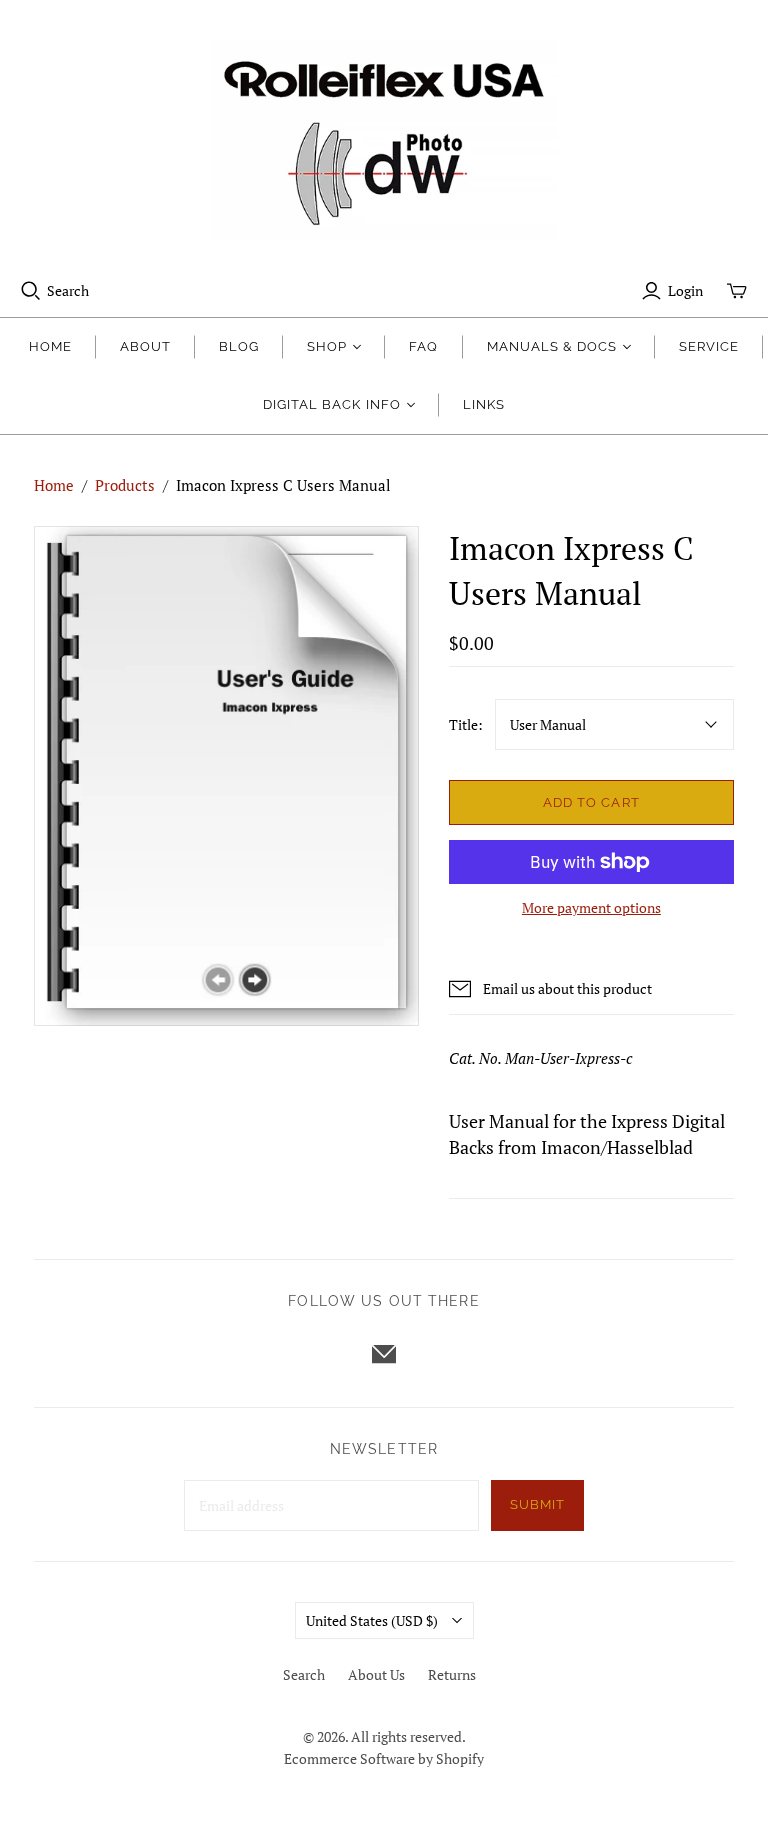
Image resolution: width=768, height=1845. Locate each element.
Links (484, 404)
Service (709, 346)
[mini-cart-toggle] (737, 291)
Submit (537, 1504)
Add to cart (591, 802)
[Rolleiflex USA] (384, 140)
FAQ (423, 346)
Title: (466, 724)
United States (372, 1620)
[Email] (384, 1354)
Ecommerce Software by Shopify (384, 1758)
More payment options (591, 907)
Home (50, 346)
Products (125, 485)
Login (685, 290)
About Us (376, 1674)
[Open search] (31, 291)
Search (68, 290)
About (145, 346)
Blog (239, 346)
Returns (452, 1674)
